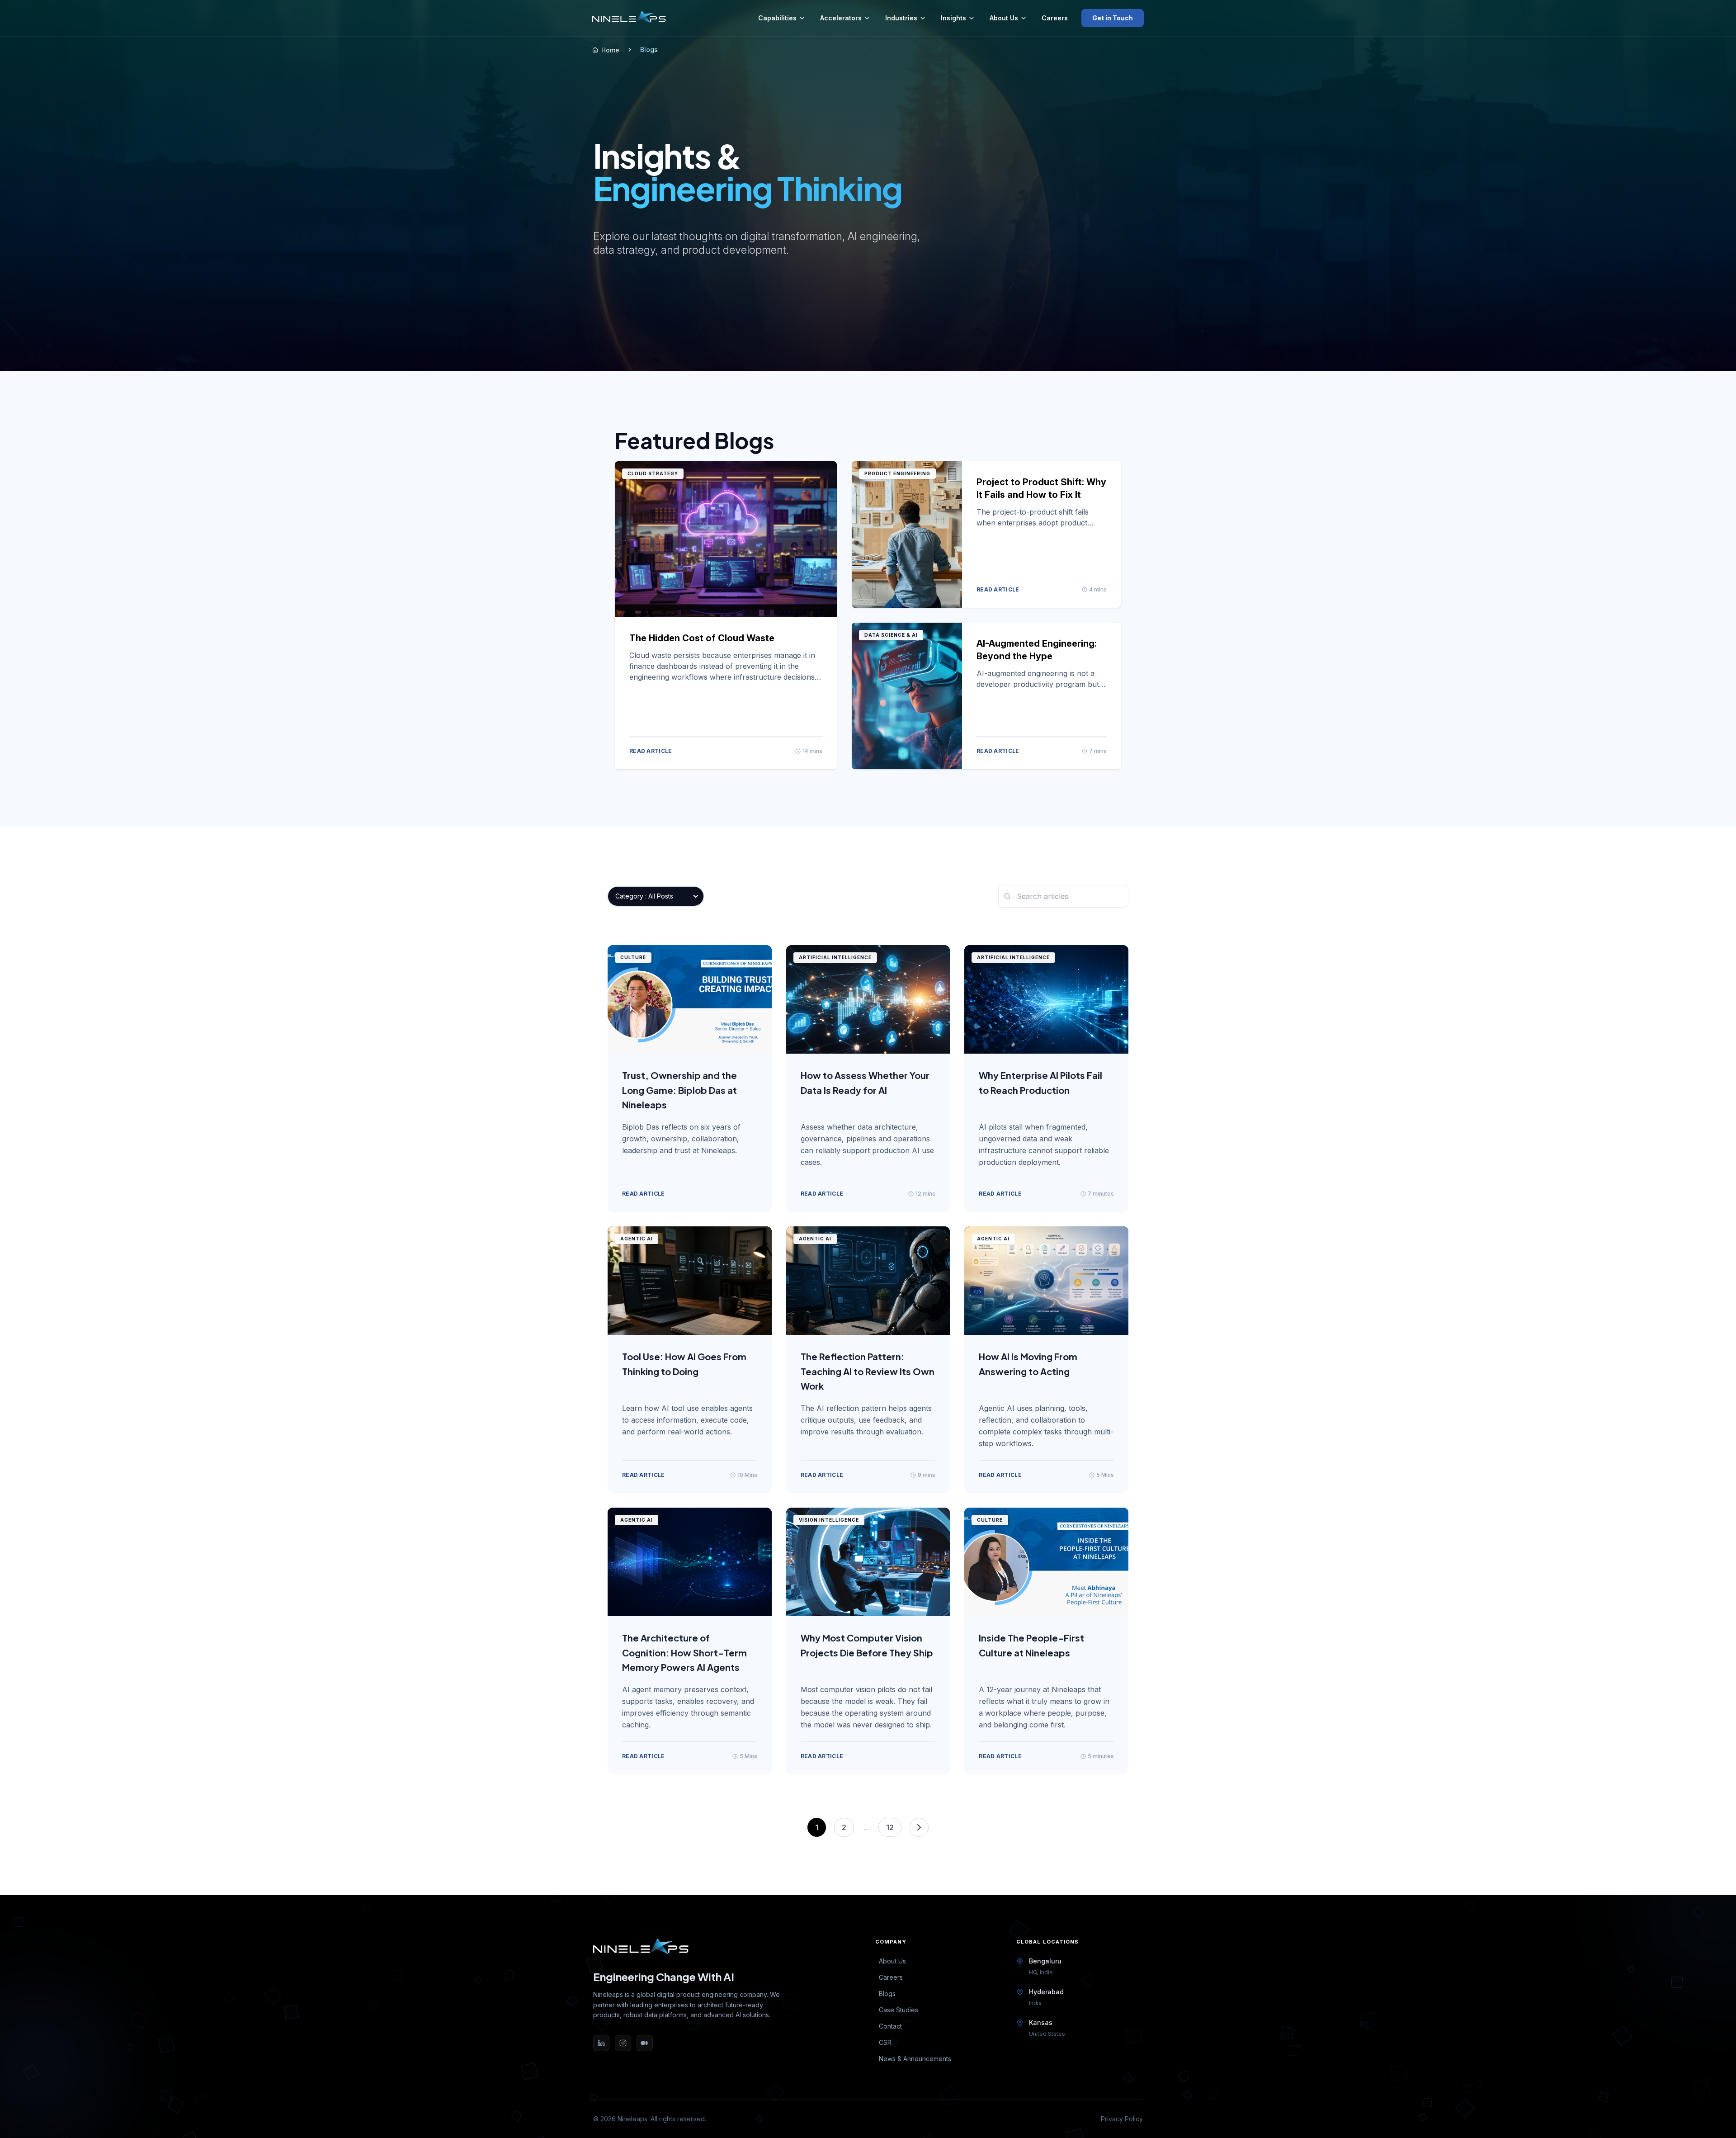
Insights (953, 18)
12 (890, 1827)
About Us (1004, 18)
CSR (885, 2042)
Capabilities (777, 18)
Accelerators (841, 18)
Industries (901, 18)
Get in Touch (1113, 18)
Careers (1055, 18)
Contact (890, 2026)
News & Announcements (915, 2059)
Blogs (887, 1994)
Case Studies (899, 2010)
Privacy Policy (1122, 2119)
